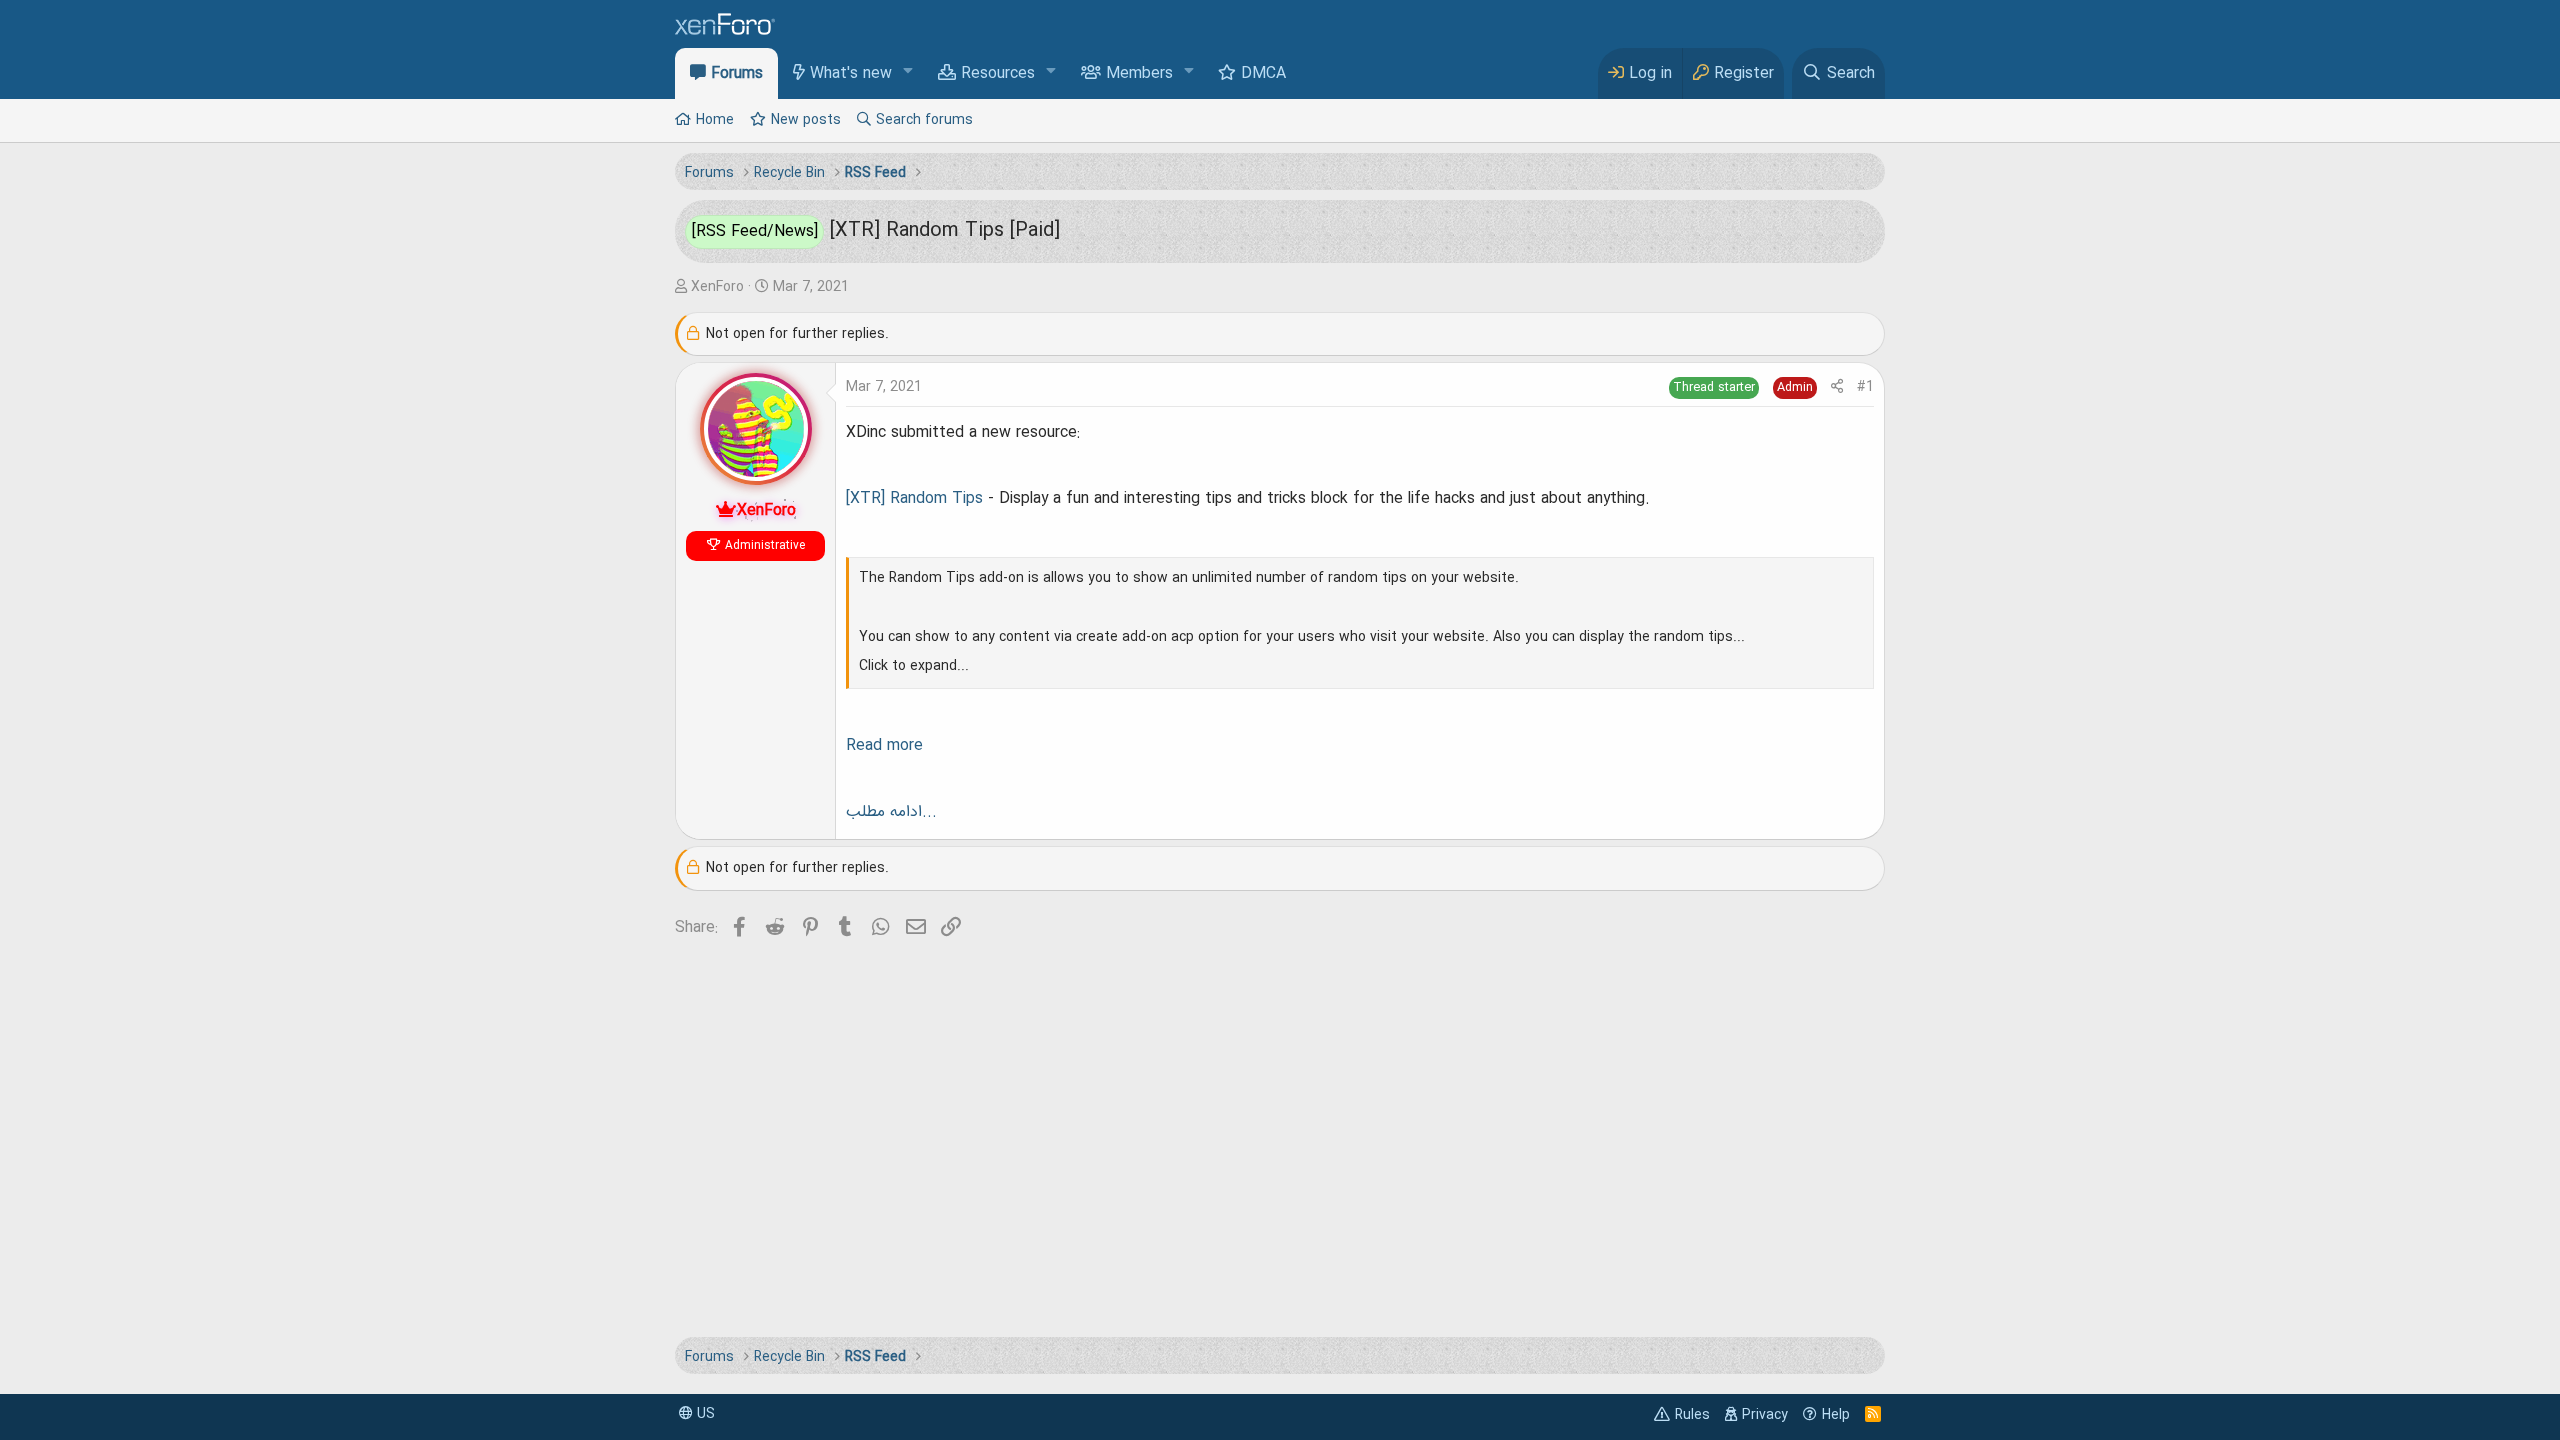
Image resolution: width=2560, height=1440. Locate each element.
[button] (908, 72)
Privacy (1765, 1415)
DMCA (1263, 74)
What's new (851, 74)
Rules (1692, 1415)
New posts (806, 120)
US (704, 1414)
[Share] (1837, 387)
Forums (737, 74)
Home (715, 120)
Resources (998, 74)
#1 (1865, 387)
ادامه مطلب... (891, 812)
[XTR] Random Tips (914, 499)
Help (1836, 1415)
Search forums (924, 120)
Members (1139, 74)
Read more (884, 746)
